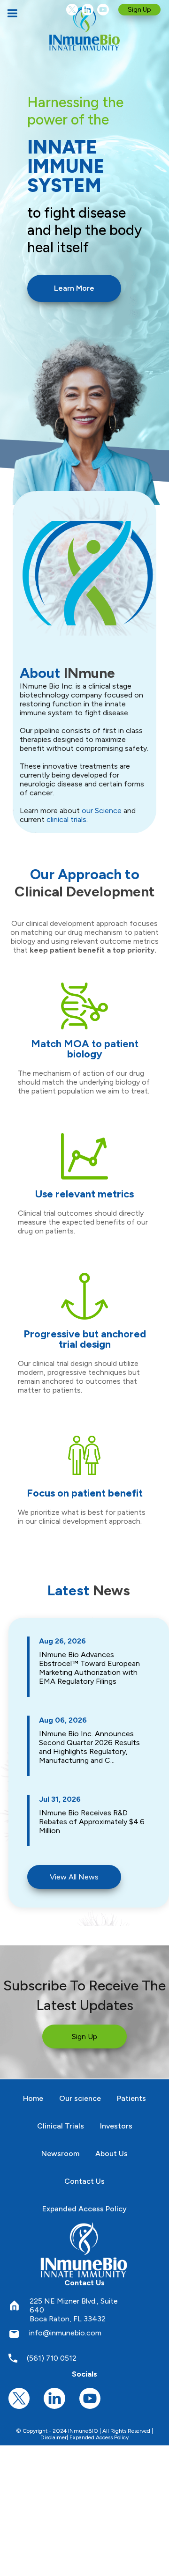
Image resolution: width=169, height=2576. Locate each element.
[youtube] (103, 10)
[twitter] (72, 10)
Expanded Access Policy (99, 2437)
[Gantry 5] (84, 2249)
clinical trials (66, 819)
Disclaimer (54, 2437)
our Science (102, 811)
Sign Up (139, 10)
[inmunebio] (84, 28)
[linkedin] (88, 10)
